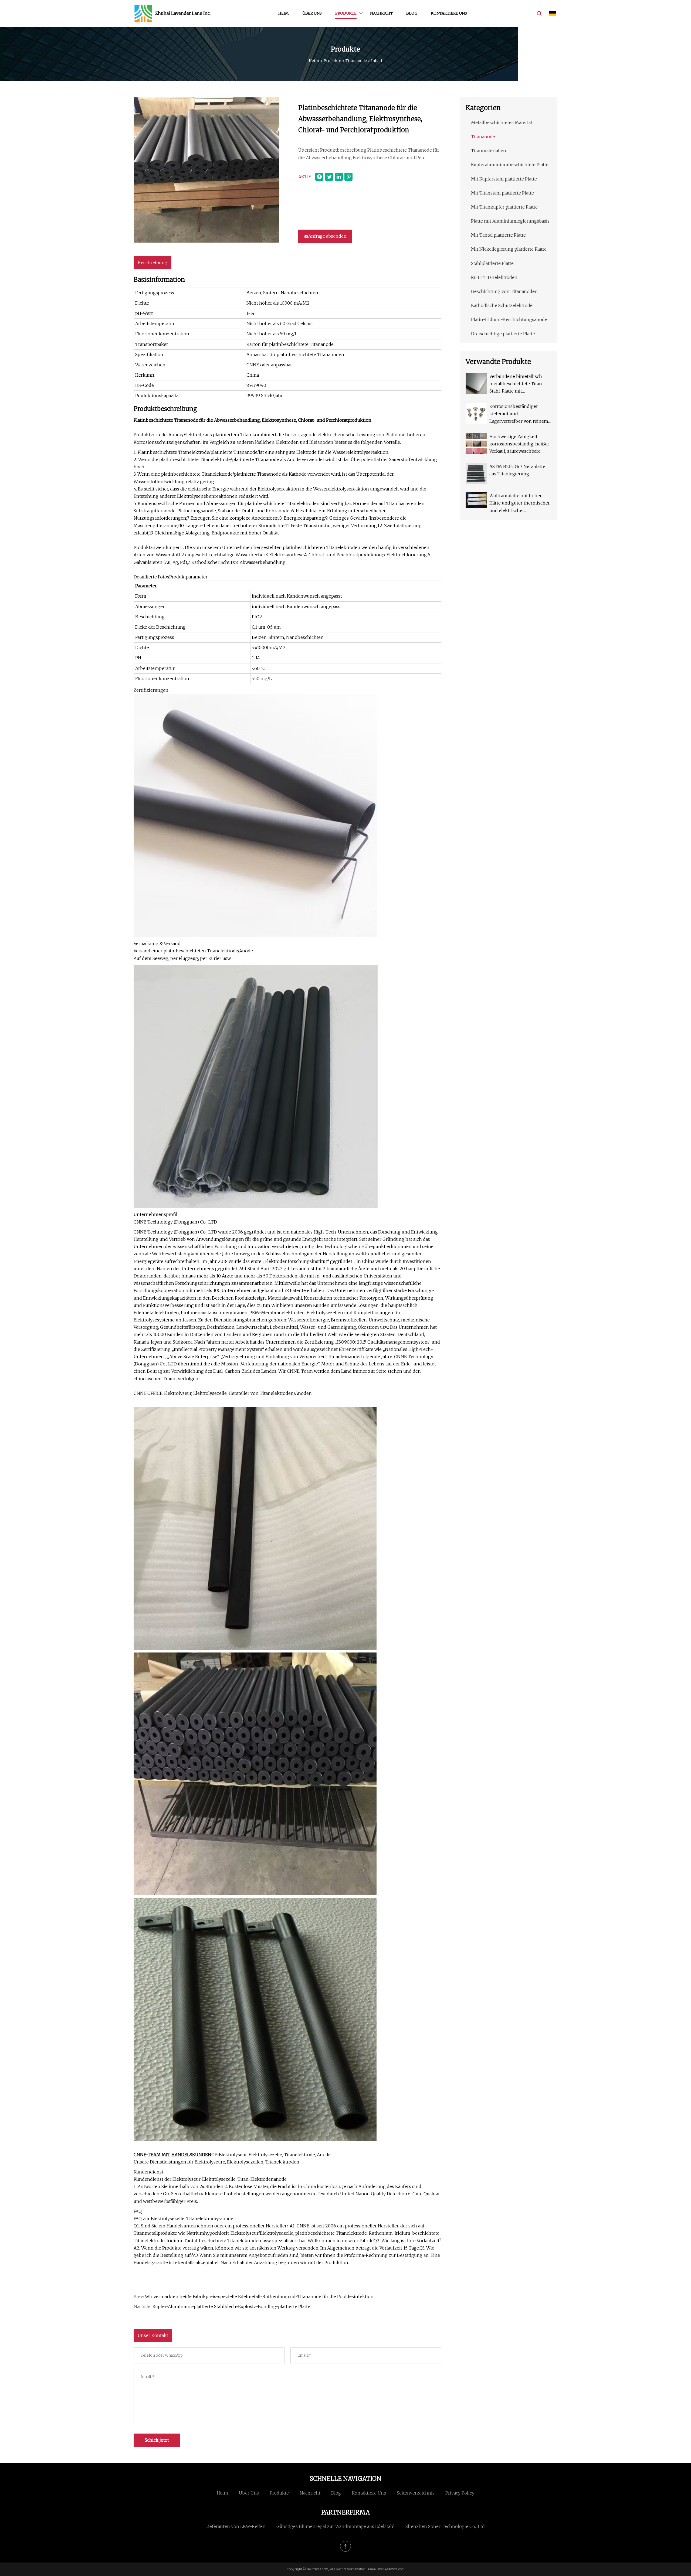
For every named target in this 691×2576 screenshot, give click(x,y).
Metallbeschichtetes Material (502, 122)
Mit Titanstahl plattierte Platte (502, 193)
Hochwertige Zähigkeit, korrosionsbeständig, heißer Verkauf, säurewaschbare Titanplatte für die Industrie (519, 444)
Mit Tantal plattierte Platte (498, 235)
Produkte (346, 13)
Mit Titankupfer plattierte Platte (504, 207)
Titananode (356, 61)
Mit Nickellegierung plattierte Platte (509, 249)
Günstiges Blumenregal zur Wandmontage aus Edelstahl (336, 2526)
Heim (284, 13)
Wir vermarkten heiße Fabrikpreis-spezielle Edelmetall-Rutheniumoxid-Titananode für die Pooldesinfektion (259, 2296)
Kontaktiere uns (449, 13)
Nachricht (381, 13)
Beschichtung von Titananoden (504, 291)
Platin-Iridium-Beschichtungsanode (509, 319)
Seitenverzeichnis (416, 2493)
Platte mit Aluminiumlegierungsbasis (510, 221)
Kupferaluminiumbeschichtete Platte (510, 165)
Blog (412, 13)
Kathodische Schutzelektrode (502, 305)
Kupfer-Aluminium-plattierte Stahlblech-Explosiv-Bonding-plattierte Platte (231, 2306)
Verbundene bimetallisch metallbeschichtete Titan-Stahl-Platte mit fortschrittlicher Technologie (520, 384)
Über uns (312, 13)
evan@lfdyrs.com (391, 2569)
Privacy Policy (460, 2493)
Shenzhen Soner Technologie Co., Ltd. (446, 2526)
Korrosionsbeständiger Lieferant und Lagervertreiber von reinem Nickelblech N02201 (519, 414)
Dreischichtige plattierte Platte (503, 334)
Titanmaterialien (489, 151)
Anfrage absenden (327, 236)
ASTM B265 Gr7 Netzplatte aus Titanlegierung (517, 470)
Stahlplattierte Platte (492, 263)
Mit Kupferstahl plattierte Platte (504, 179)
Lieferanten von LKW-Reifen (236, 2526)
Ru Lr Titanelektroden (494, 277)
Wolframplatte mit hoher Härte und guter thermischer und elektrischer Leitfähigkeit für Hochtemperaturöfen (520, 504)
